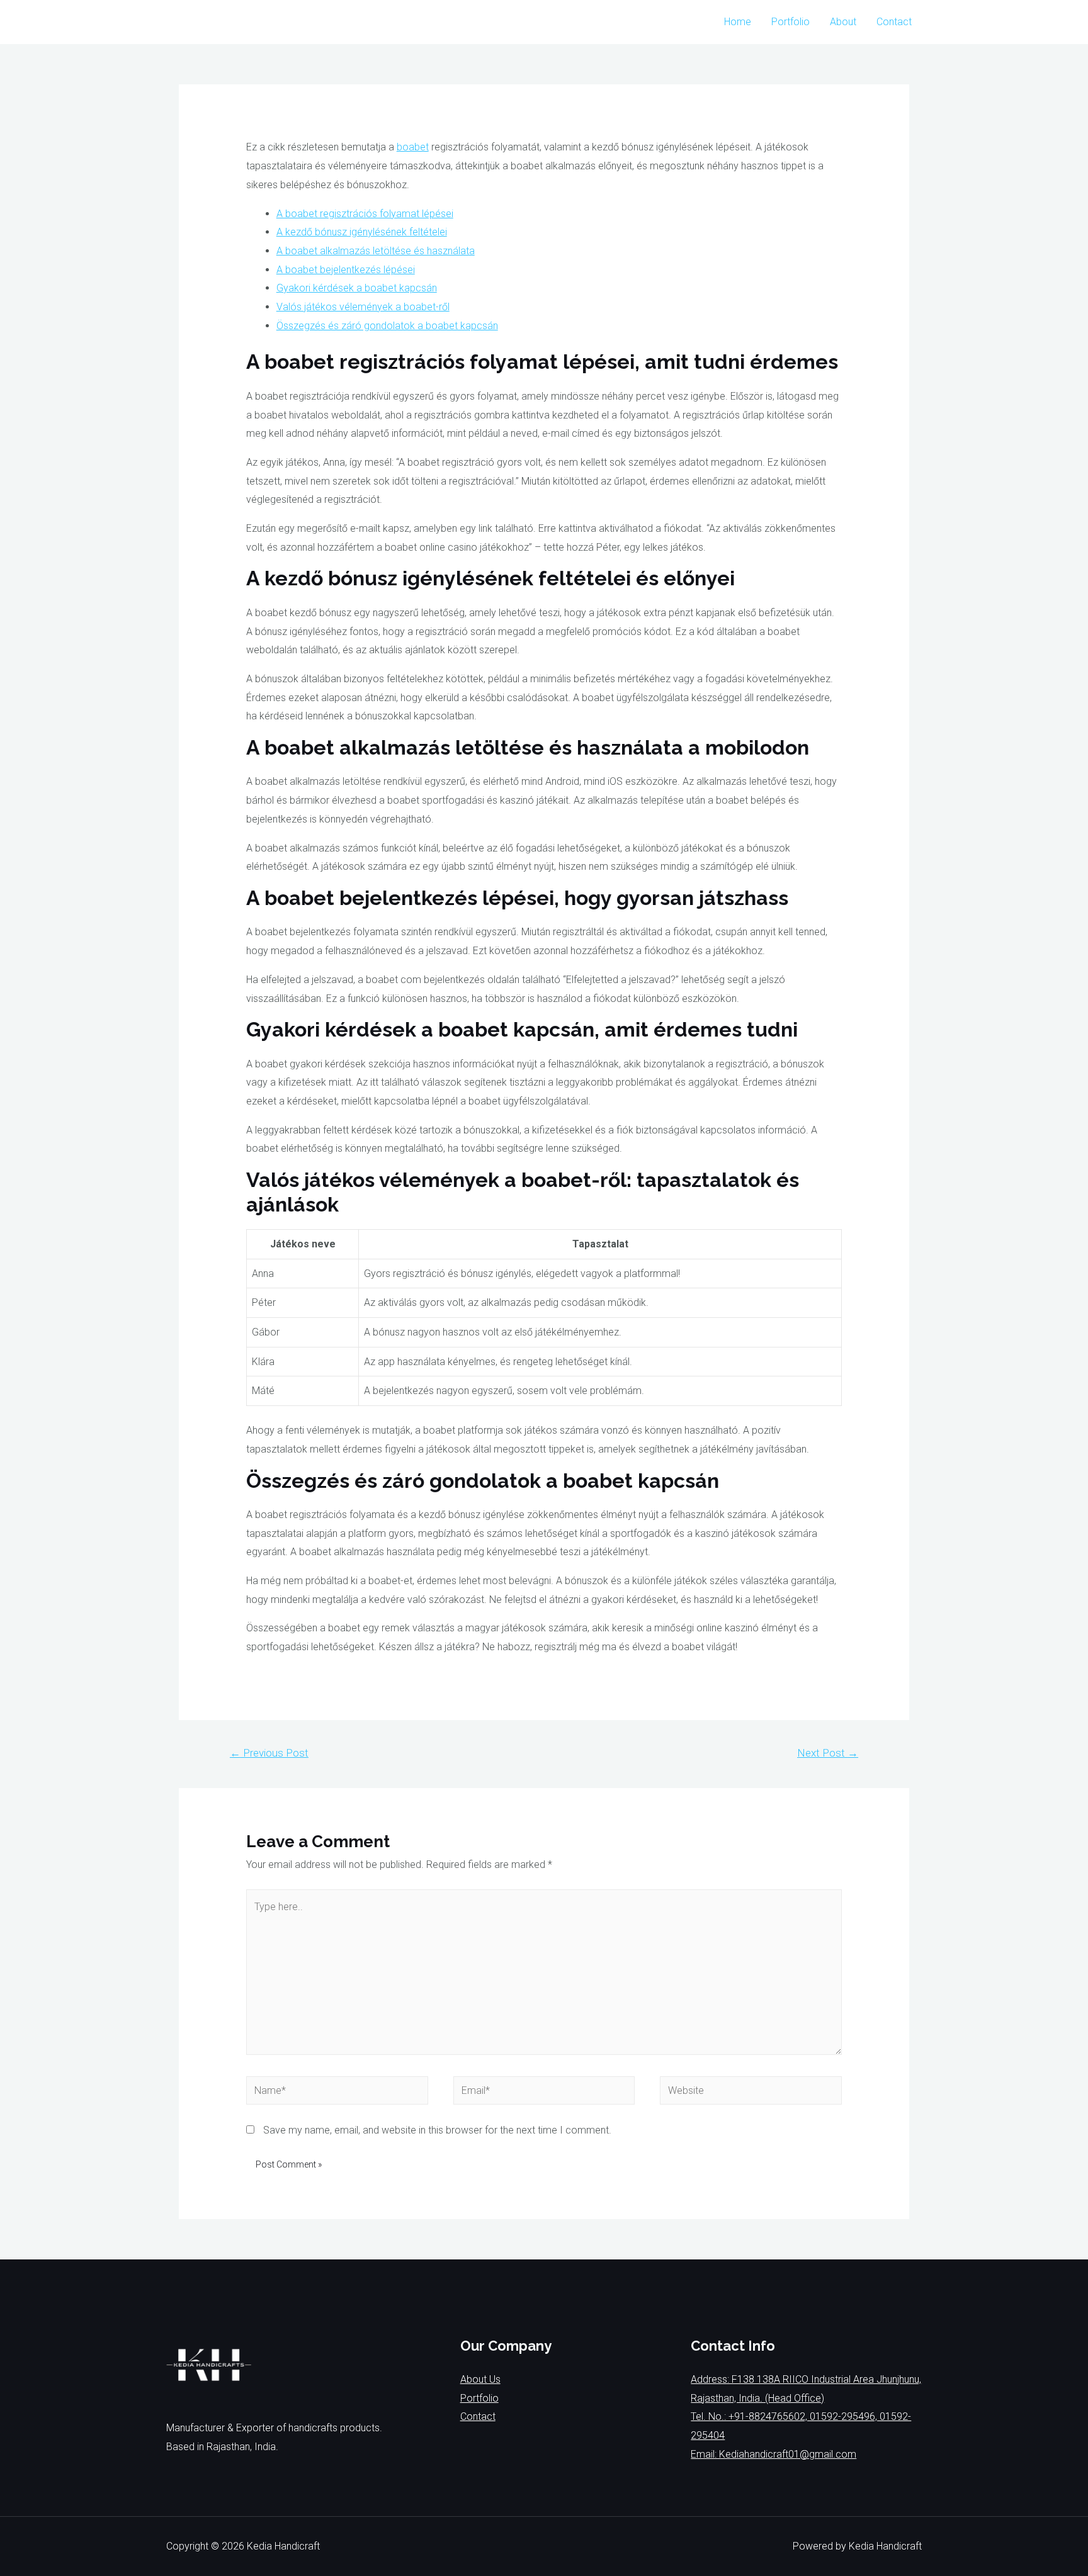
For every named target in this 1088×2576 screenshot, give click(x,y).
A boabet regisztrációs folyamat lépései (365, 214)
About (843, 22)
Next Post (828, 1753)
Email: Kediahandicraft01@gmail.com (773, 2454)
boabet (413, 147)
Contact (894, 22)
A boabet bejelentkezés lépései (346, 270)
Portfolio (790, 22)
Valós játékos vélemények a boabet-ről (363, 307)
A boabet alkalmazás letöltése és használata (376, 251)
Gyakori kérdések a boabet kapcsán (357, 288)
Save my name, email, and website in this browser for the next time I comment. (437, 2130)
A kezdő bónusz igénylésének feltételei (362, 232)
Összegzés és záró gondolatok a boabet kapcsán (387, 326)
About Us (480, 2379)
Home (738, 22)
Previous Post (269, 1753)
